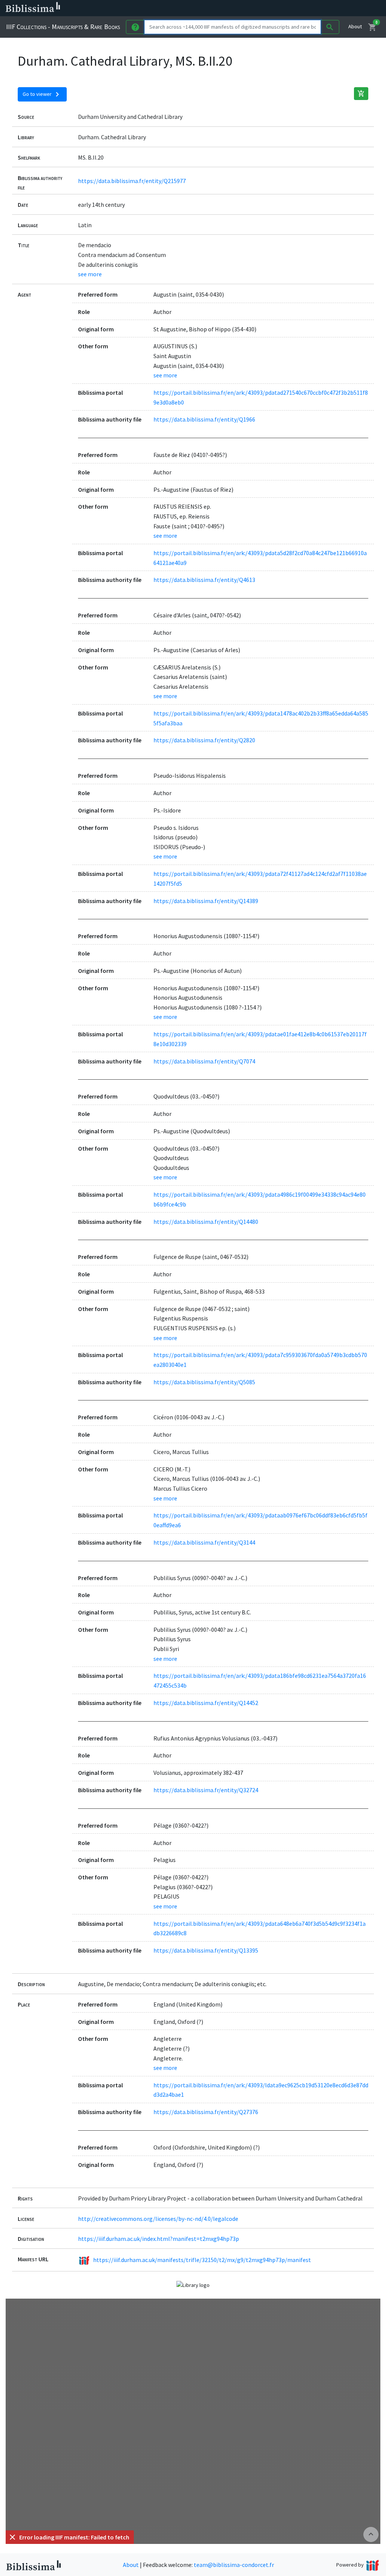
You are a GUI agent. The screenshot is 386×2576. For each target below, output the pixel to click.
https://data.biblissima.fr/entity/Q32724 (206, 1790)
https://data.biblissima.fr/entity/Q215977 (132, 181)
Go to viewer (42, 94)
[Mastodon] (318, 8)
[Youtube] (330, 8)
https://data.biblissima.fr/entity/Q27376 (206, 2112)
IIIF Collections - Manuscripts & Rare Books (63, 27)
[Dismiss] (12, 2537)
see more (90, 274)
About (355, 26)
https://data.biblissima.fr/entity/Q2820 (204, 740)
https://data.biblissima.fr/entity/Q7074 (204, 1061)
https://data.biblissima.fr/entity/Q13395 (206, 1950)
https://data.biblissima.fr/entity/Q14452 (206, 1703)
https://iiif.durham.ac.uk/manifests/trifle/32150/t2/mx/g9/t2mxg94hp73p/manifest (202, 2260)
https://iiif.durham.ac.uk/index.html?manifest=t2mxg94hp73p (159, 2239)
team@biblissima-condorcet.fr (234, 2565)
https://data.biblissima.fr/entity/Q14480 (206, 1222)
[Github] (342, 8)
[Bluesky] (306, 8)
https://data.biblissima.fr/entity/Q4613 (204, 580)
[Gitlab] (354, 8)
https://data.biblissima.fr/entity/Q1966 (204, 419)
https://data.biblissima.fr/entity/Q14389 (206, 901)
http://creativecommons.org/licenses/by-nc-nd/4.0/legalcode (158, 2219)
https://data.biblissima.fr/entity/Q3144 (204, 1542)
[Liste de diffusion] (282, 8)
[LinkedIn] (294, 8)
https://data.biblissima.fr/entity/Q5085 (204, 1382)
